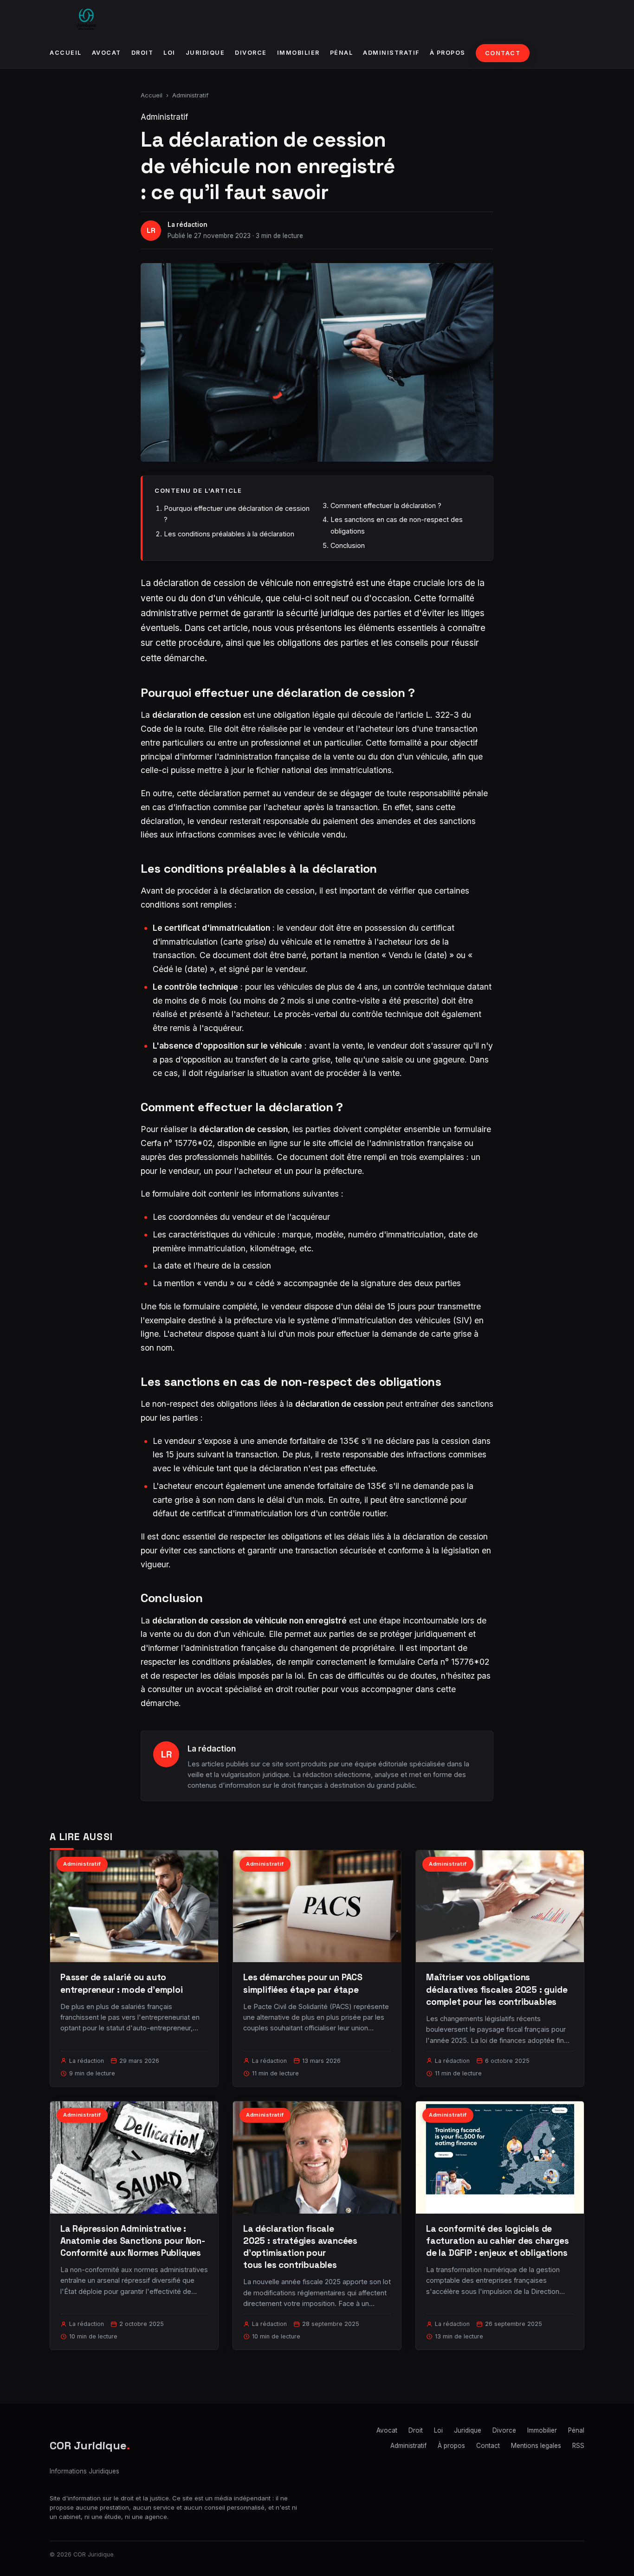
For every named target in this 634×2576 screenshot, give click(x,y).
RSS (578, 2446)
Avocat (107, 53)
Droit (142, 53)
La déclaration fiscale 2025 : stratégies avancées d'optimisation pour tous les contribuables (300, 2247)
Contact (503, 53)
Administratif (391, 53)
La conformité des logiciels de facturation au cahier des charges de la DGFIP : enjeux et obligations (498, 2241)
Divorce (251, 53)
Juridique (205, 53)
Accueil (66, 53)
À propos (448, 53)
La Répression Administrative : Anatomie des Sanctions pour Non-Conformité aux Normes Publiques (133, 2241)
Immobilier (298, 53)
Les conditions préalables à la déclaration (229, 534)
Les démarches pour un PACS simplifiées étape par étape (303, 1983)
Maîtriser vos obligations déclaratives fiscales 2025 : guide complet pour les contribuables (497, 1989)
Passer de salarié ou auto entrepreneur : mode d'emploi (122, 1983)
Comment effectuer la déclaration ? (386, 506)
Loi (169, 53)
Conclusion (348, 545)
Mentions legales (536, 2446)
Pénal (342, 53)
